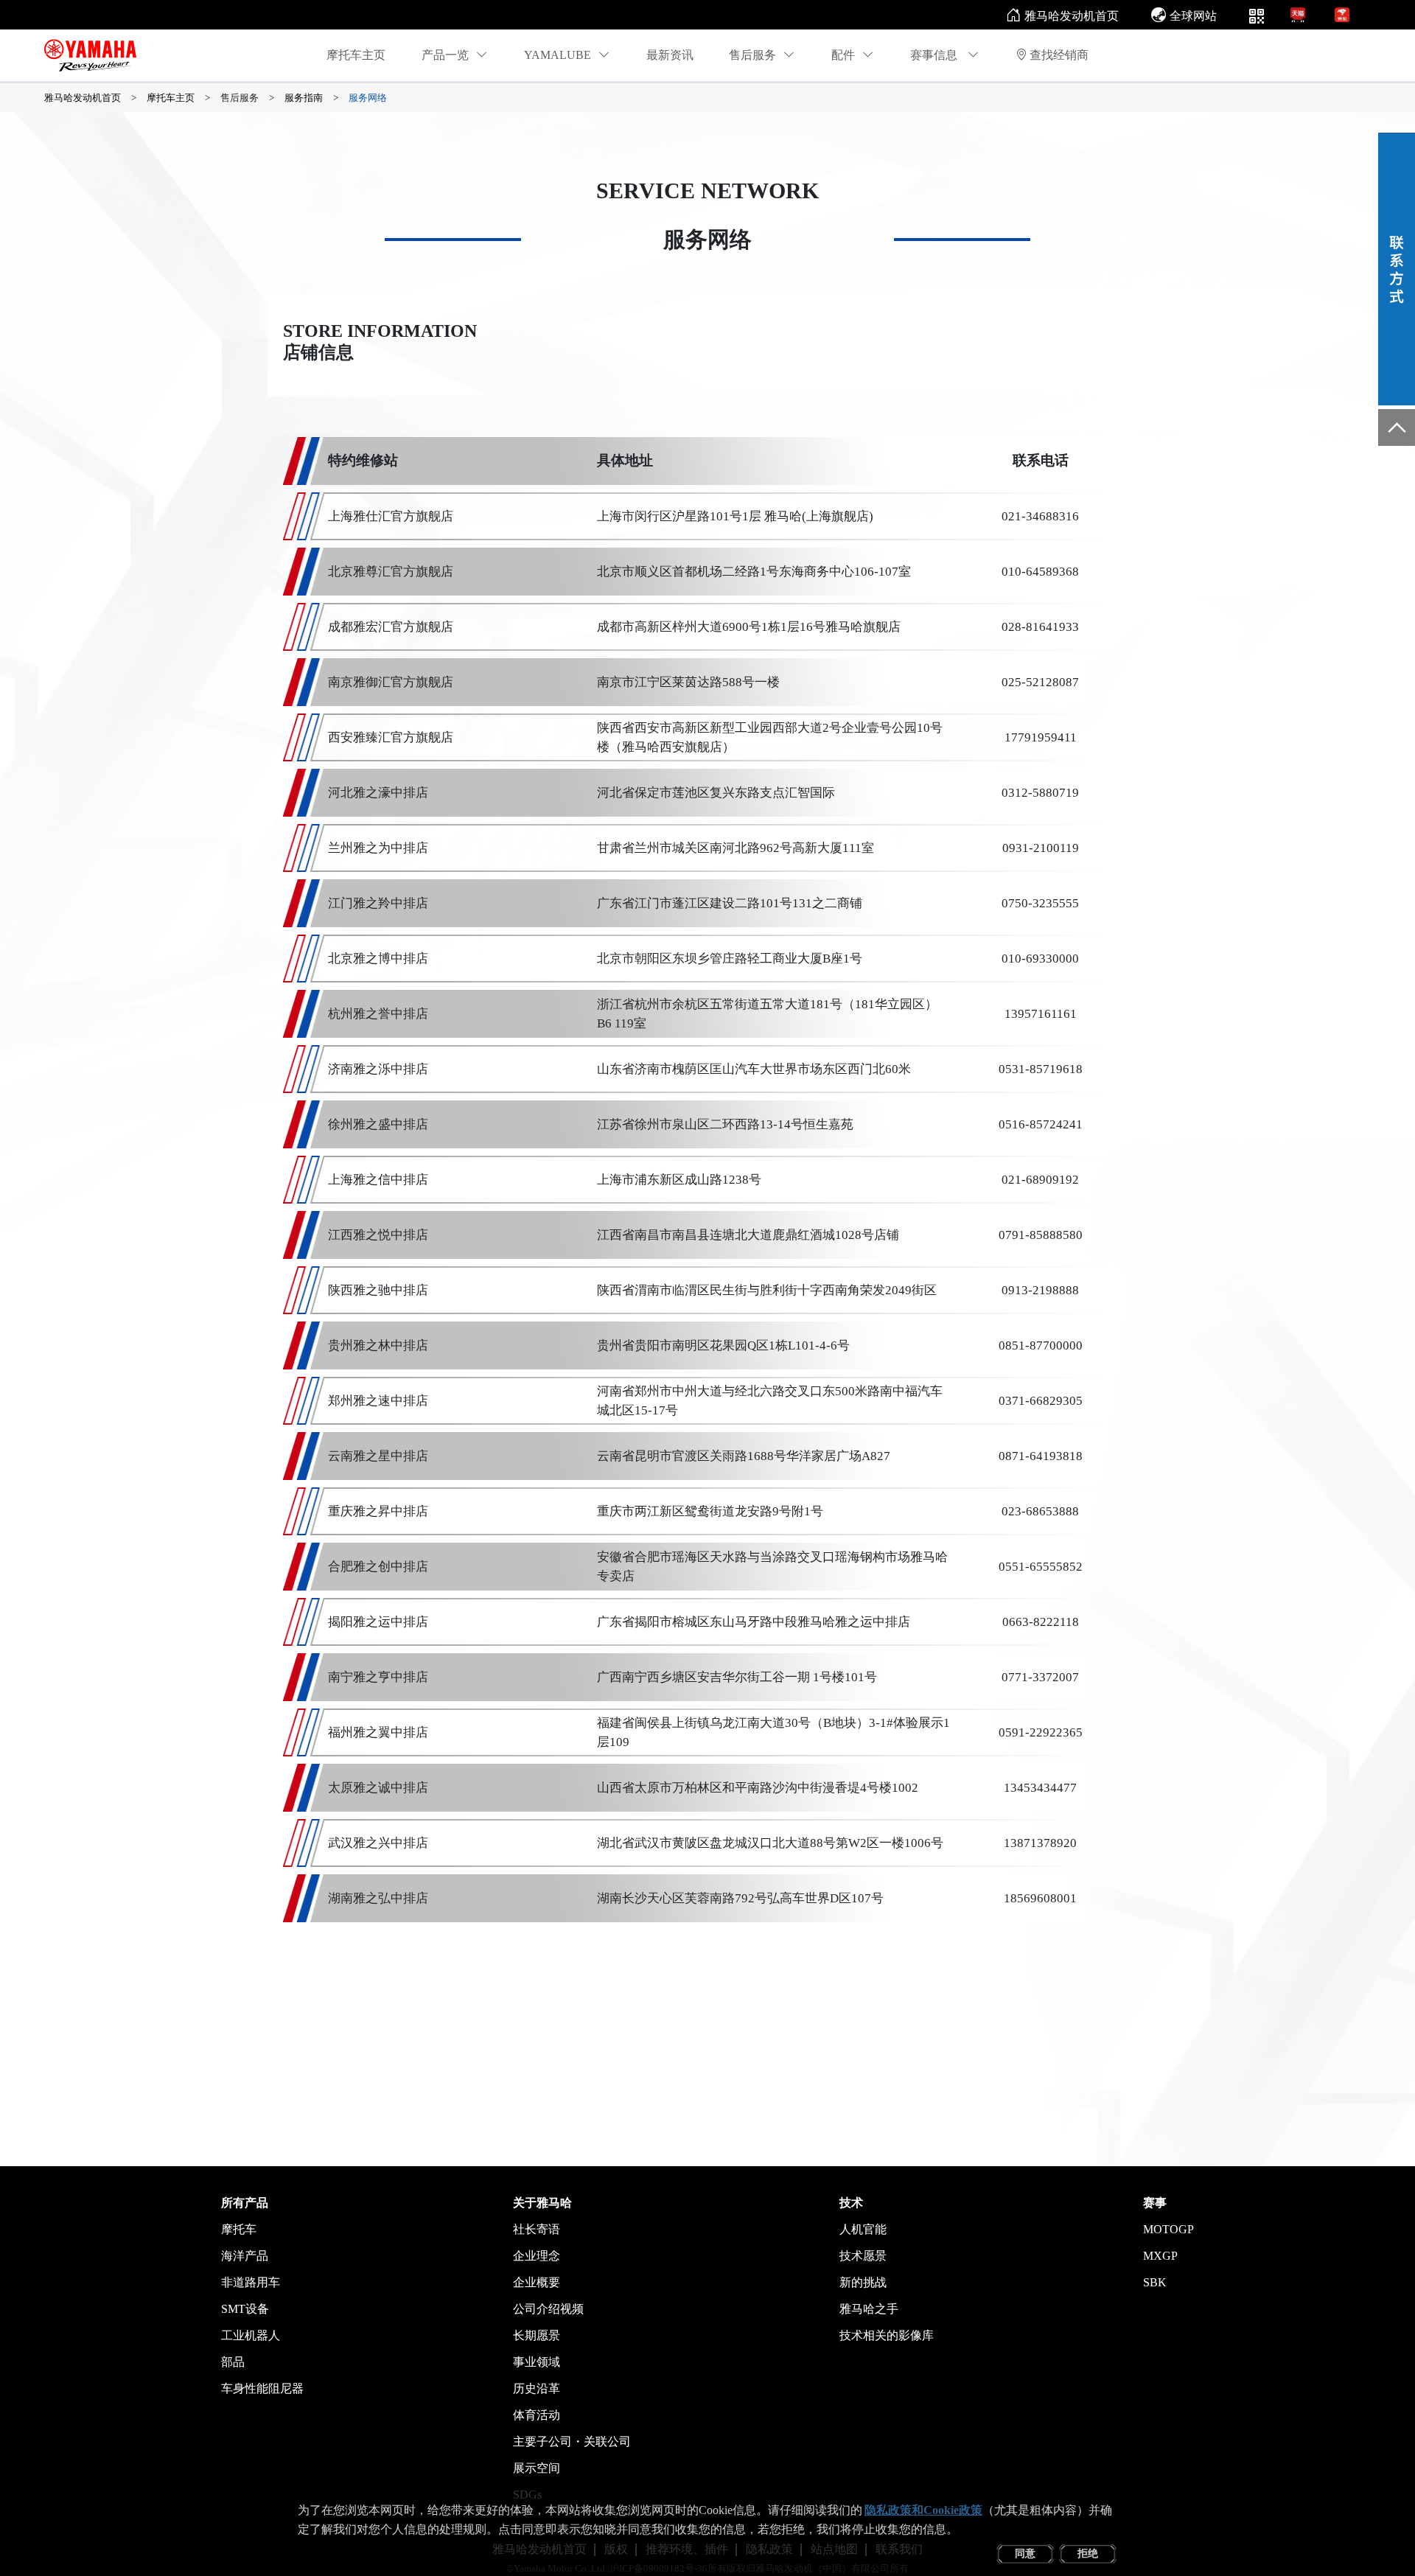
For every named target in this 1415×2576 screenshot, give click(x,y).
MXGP (1160, 2256)
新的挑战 (863, 2282)
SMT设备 (245, 2309)
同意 (1025, 2554)
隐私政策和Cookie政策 (923, 2510)
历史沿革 (537, 2388)
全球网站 (1193, 16)
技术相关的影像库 (887, 2335)
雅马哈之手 (869, 2309)
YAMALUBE (558, 55)
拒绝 (1088, 2554)
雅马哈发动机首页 (1072, 16)
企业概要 (537, 2282)
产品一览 (445, 55)
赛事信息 (935, 55)
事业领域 (537, 2362)
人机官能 (863, 2229)
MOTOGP (1168, 2229)
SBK (1155, 2282)
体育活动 (537, 2415)
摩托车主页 (356, 55)
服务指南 (304, 98)
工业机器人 (251, 2335)
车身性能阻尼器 (262, 2388)
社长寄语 (537, 2229)
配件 (843, 55)
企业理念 (537, 2256)
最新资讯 (670, 55)
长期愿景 (537, 2335)
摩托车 (239, 2229)
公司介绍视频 (548, 2309)
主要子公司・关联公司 (572, 2441)
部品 (233, 2362)
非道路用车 (251, 2282)
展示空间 (537, 2468)
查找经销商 (1059, 55)
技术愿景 (863, 2256)
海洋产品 (245, 2256)
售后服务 (752, 55)
